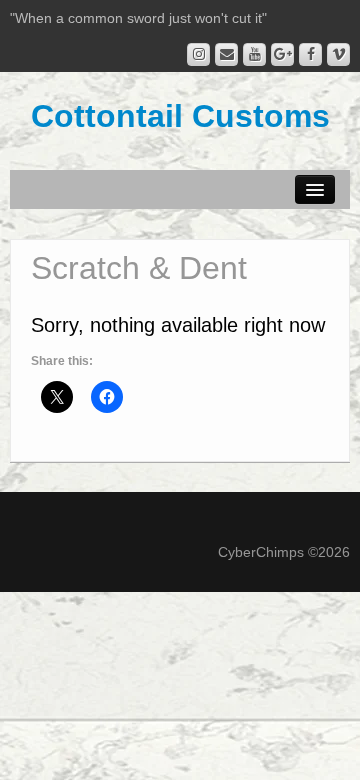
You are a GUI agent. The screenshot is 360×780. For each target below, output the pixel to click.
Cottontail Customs (180, 116)
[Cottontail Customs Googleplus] (282, 54)
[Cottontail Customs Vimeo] (338, 54)
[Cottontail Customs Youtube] (254, 54)
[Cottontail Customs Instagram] (198, 54)
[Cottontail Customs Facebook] (310, 54)
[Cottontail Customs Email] (226, 54)
